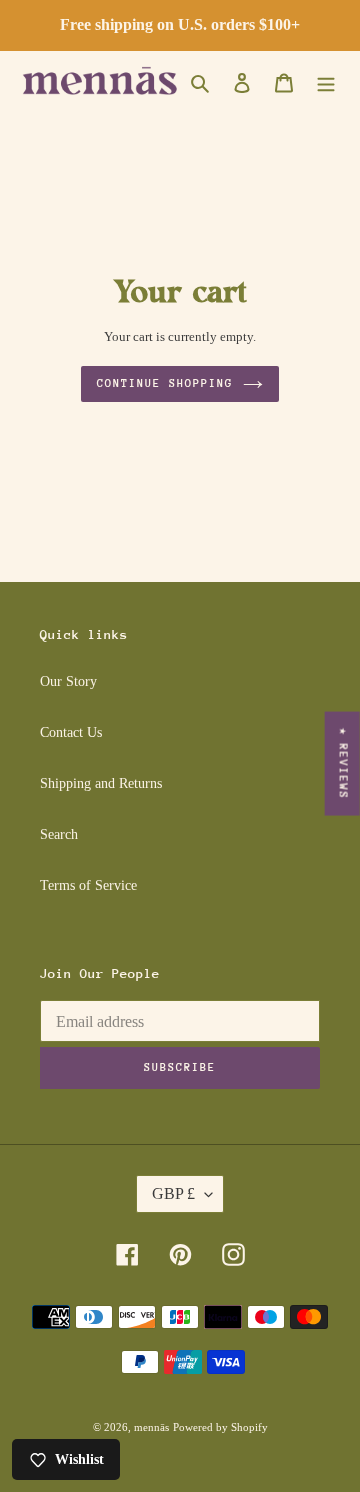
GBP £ (173, 1193)
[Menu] (326, 82)
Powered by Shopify (220, 1427)
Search (59, 834)
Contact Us (71, 732)
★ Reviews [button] (343, 764)
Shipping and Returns (101, 783)
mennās (151, 1427)
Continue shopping (164, 383)
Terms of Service (88, 885)
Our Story (68, 681)
